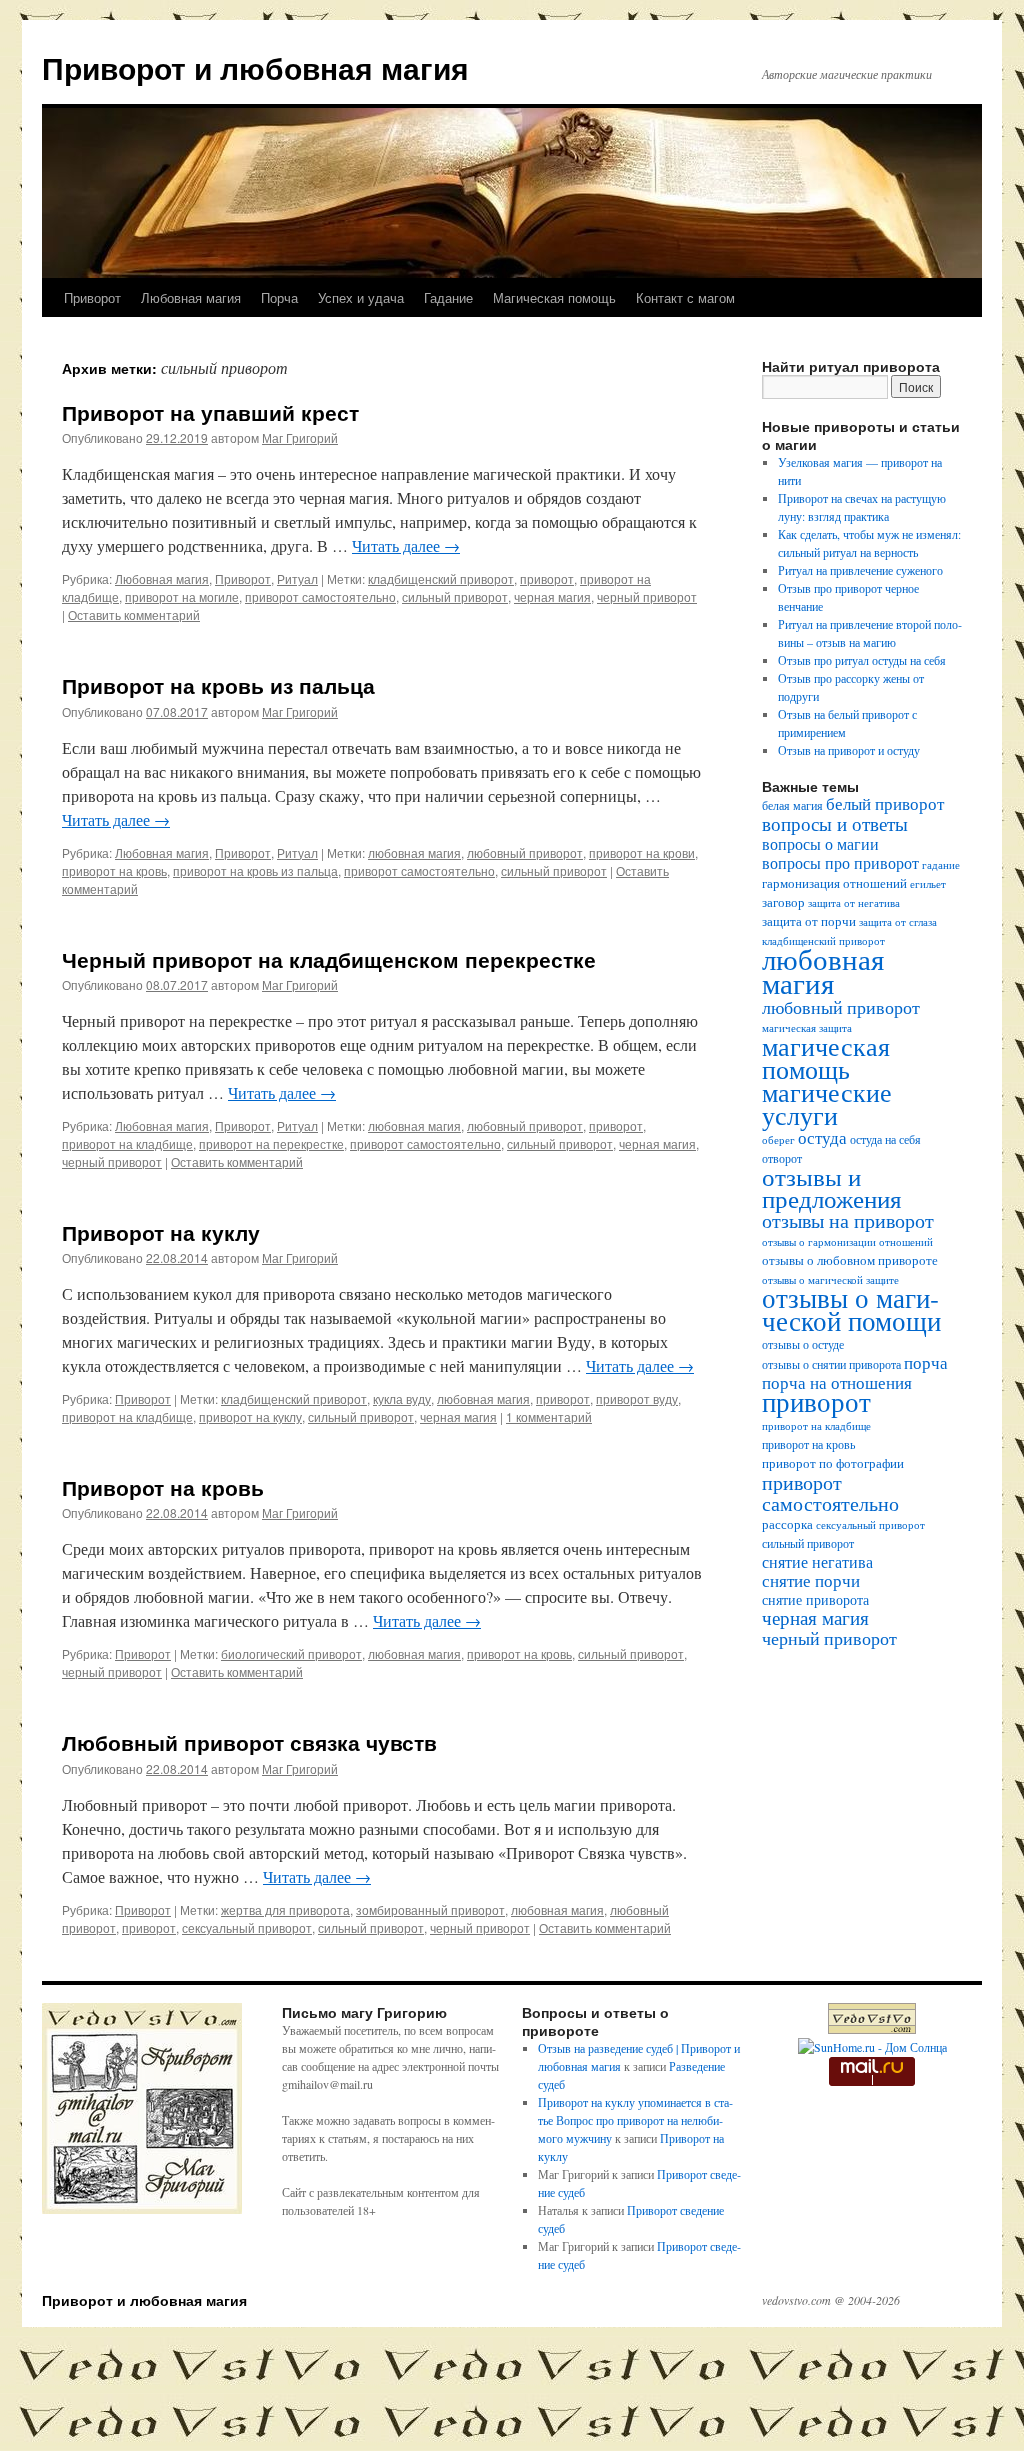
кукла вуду (402, 1398)
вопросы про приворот (840, 863)
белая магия (792, 805)
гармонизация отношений (834, 883)
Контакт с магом (685, 297)
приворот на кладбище (127, 1143)
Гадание (448, 297)
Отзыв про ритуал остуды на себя (862, 660)
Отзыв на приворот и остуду (849, 750)
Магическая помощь (554, 297)
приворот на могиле (182, 596)
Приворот (92, 297)
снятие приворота (815, 1599)
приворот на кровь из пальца (255, 870)
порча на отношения (837, 1382)
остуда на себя (885, 1139)
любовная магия (414, 852)
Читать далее (406, 545)
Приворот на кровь (163, 1487)
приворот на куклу (250, 1416)
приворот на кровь (114, 870)
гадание (941, 865)
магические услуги (827, 1103)
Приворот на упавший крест (210, 412)
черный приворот (647, 596)
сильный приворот (455, 596)
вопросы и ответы (835, 823)
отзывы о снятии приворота (831, 1364)
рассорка (787, 1524)
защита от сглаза (898, 922)
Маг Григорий (300, 437)
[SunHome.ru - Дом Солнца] (872, 2047)
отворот (782, 1158)
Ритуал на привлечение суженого (860, 570)
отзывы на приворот (848, 1220)
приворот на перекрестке (271, 1143)
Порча (279, 297)
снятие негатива (817, 1562)
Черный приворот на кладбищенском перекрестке (329, 959)
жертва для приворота (285, 1909)
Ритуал (297, 578)
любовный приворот (525, 852)
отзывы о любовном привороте (850, 1260)
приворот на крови (642, 852)
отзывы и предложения (832, 1187)
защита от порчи (809, 921)
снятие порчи (811, 1580)
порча (926, 1362)
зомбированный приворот (430, 1909)
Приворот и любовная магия (255, 67)
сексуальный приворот (247, 1927)
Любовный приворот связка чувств (249, 1742)
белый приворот (885, 803)
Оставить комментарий (134, 614)
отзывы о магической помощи (851, 1309)
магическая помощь (826, 1057)
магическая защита (807, 1028)
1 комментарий (549, 1416)
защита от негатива (854, 903)
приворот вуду (637, 1398)
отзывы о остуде (803, 1344)
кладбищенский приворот (441, 578)
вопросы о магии (820, 844)
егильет (928, 884)
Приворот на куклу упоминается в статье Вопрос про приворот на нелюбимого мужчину (635, 2120)
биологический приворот (291, 1653)
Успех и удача (361, 297)
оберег (778, 1140)
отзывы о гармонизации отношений (847, 1242)
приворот (547, 578)
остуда (822, 1137)
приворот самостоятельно (320, 596)
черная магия (552, 596)
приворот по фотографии (833, 1463)
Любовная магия (191, 297)
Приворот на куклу (161, 1232)
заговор (783, 902)
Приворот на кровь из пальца (218, 685)
